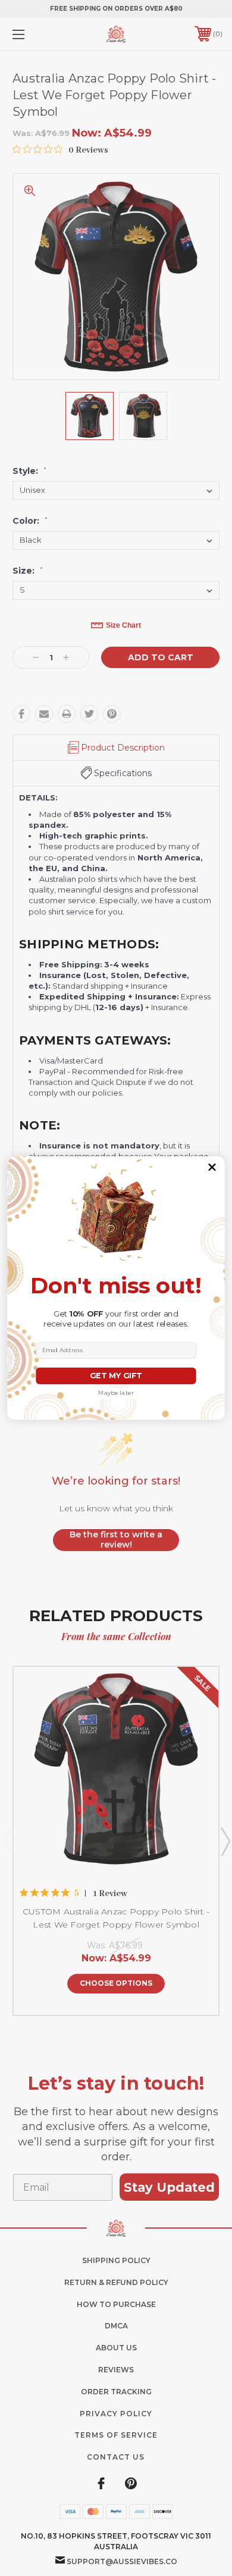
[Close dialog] (212, 1167)
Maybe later (116, 1393)
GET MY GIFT (116, 1376)
